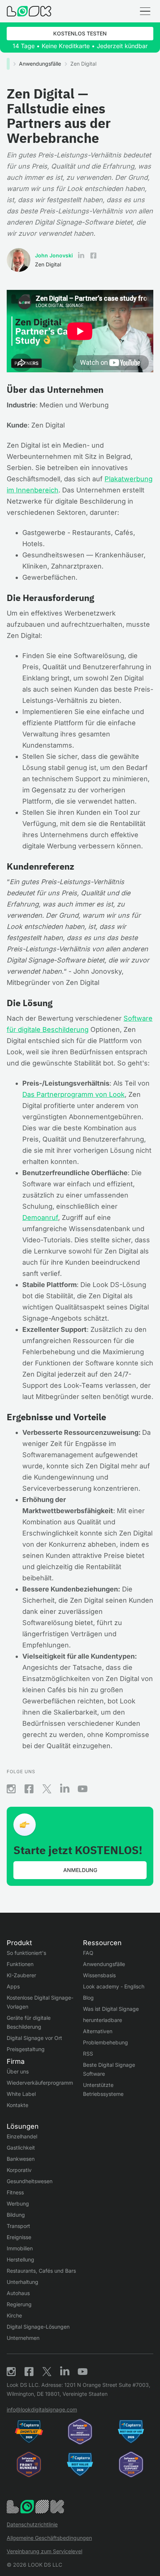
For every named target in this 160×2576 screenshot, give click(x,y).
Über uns (18, 2071)
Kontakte (17, 2105)
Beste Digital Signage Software (109, 2069)
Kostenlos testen (80, 33)
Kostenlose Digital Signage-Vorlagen (40, 2002)
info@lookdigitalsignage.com (42, 2409)
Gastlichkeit (21, 2148)
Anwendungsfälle (40, 64)
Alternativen (98, 2031)
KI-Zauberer (21, 1975)
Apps (13, 1986)
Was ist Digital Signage (111, 2009)
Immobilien (20, 2248)
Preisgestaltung (26, 2049)
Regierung (19, 2304)
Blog (88, 1998)
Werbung (18, 2203)
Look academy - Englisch (114, 1986)
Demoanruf (40, 1217)
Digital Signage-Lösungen (38, 2327)
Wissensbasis (99, 1975)
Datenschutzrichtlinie (32, 2524)
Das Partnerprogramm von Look (73, 1094)
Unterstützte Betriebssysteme (103, 2089)
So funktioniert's (26, 1953)
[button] (145, 11)
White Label (21, 2094)
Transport (18, 2226)
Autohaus (18, 2293)
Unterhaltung (23, 2282)
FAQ (88, 1953)
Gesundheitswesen (30, 2181)
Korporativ (19, 2170)
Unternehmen (23, 2338)
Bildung (16, 2215)
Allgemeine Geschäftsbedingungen (49, 2538)
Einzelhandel (22, 2136)
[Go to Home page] (29, 11)
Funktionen (20, 1964)
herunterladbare (103, 2020)
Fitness (15, 2192)
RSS (88, 2054)
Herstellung (20, 2259)
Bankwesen (21, 2159)
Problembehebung (105, 2042)
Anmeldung (80, 1870)
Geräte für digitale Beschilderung (29, 2022)
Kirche (14, 2315)
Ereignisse (19, 2237)
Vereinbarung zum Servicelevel (44, 2551)
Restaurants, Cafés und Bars (41, 2271)
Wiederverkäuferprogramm (40, 2083)
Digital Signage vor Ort (34, 2038)
